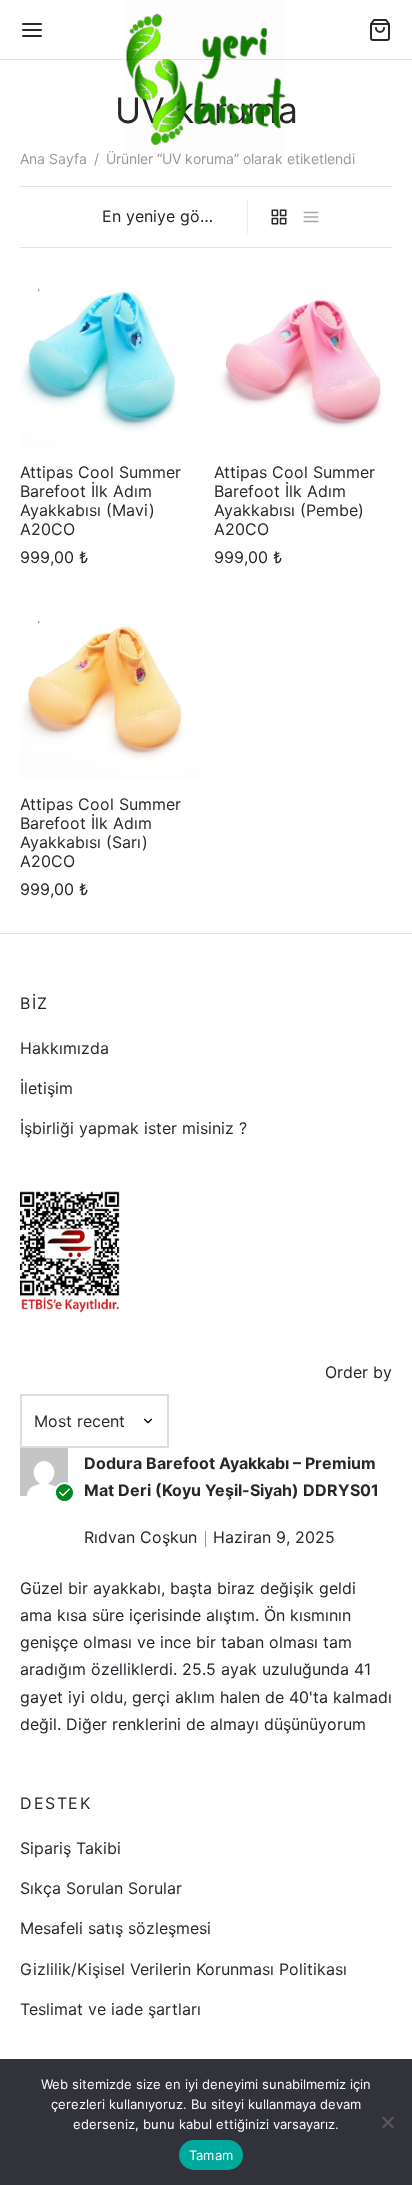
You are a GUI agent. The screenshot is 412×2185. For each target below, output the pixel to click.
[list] (311, 217)
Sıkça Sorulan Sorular (101, 1888)
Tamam (211, 2155)
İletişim (46, 1088)
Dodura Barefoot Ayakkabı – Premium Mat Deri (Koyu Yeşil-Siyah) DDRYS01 (231, 1476)
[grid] (279, 217)
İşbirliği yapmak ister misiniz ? (133, 1128)
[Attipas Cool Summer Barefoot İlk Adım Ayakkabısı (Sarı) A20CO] (109, 689)
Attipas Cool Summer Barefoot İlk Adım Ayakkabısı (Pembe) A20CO (294, 500)
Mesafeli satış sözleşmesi (115, 1928)
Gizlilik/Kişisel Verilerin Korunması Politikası (183, 1969)
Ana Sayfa (53, 158)
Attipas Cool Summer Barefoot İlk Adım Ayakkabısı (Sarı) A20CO (100, 833)
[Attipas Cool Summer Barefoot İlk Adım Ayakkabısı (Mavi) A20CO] (109, 357)
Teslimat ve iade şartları (110, 2009)
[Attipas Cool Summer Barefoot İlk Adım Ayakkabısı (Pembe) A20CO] (303, 357)
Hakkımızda (64, 1048)
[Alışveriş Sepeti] (380, 30)
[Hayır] (387, 2122)
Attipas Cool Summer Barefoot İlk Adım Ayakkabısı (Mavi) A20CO (100, 500)
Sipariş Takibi (70, 1848)
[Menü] (32, 30)
